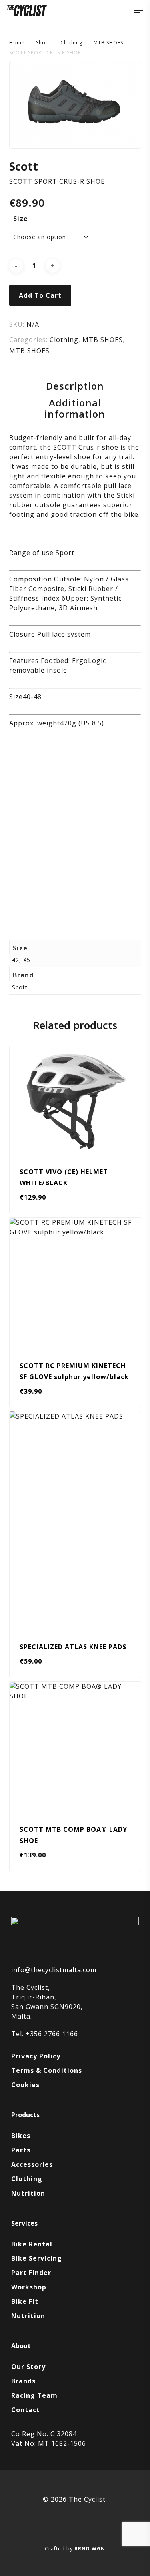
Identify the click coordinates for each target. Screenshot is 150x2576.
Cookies (25, 2085)
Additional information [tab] (75, 408)
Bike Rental (32, 2244)
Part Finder (31, 2273)
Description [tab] (75, 386)
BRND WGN (90, 2549)
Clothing (71, 43)
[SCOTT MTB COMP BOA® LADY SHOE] (75, 1747)
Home (17, 43)
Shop (43, 43)
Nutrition (28, 2193)
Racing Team (34, 2395)
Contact (26, 2410)
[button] (138, 10)
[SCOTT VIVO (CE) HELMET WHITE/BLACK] (75, 1100)
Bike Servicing (37, 2258)
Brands (23, 2381)
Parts (21, 2150)
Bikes (21, 2136)
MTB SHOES (108, 43)
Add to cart (40, 295)
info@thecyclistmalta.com (54, 1970)
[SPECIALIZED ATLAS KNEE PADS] (75, 1521)
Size (21, 219)
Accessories (32, 2164)
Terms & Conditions (47, 2070)
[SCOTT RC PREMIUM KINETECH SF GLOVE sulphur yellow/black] (75, 1283)
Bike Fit (25, 2301)
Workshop (29, 2287)
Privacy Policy (36, 2056)
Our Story (28, 2367)
